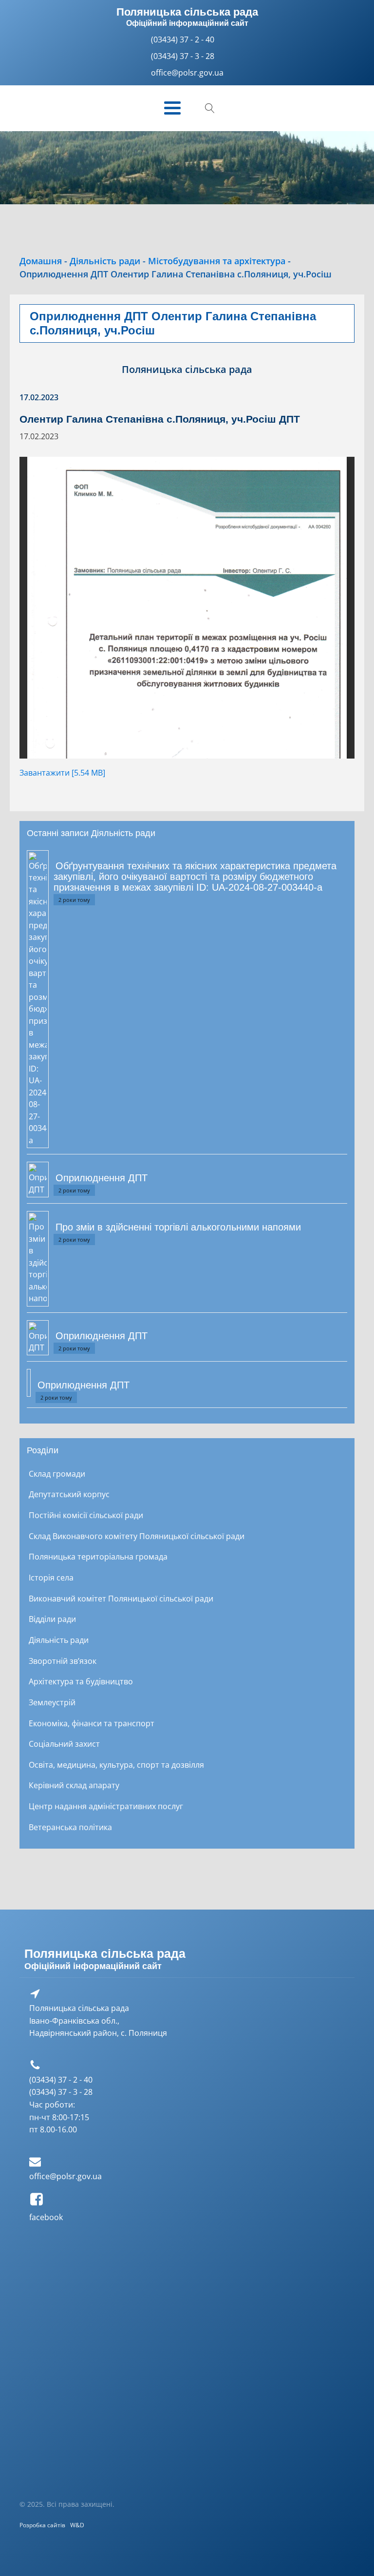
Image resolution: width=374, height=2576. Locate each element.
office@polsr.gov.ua (65, 2176)
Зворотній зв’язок (63, 1661)
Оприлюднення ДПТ (102, 1178)
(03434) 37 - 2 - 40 (183, 39)
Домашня (41, 261)
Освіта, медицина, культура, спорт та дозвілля (116, 1765)
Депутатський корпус (69, 1494)
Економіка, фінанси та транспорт (92, 1723)
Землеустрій (52, 1702)
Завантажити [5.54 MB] (62, 773)
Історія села (51, 1578)
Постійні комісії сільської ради (86, 1515)
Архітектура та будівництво (81, 1681)
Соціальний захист (64, 1744)
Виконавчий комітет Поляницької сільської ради (121, 1599)
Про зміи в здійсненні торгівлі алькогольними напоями (178, 1227)
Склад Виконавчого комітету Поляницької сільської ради (137, 1536)
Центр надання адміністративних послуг (106, 1806)
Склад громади (57, 1474)
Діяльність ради (105, 261)
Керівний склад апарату (74, 1785)
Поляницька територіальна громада (98, 1557)
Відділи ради (52, 1619)
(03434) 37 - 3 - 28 (183, 56)
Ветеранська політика (70, 1827)
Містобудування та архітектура (217, 261)
